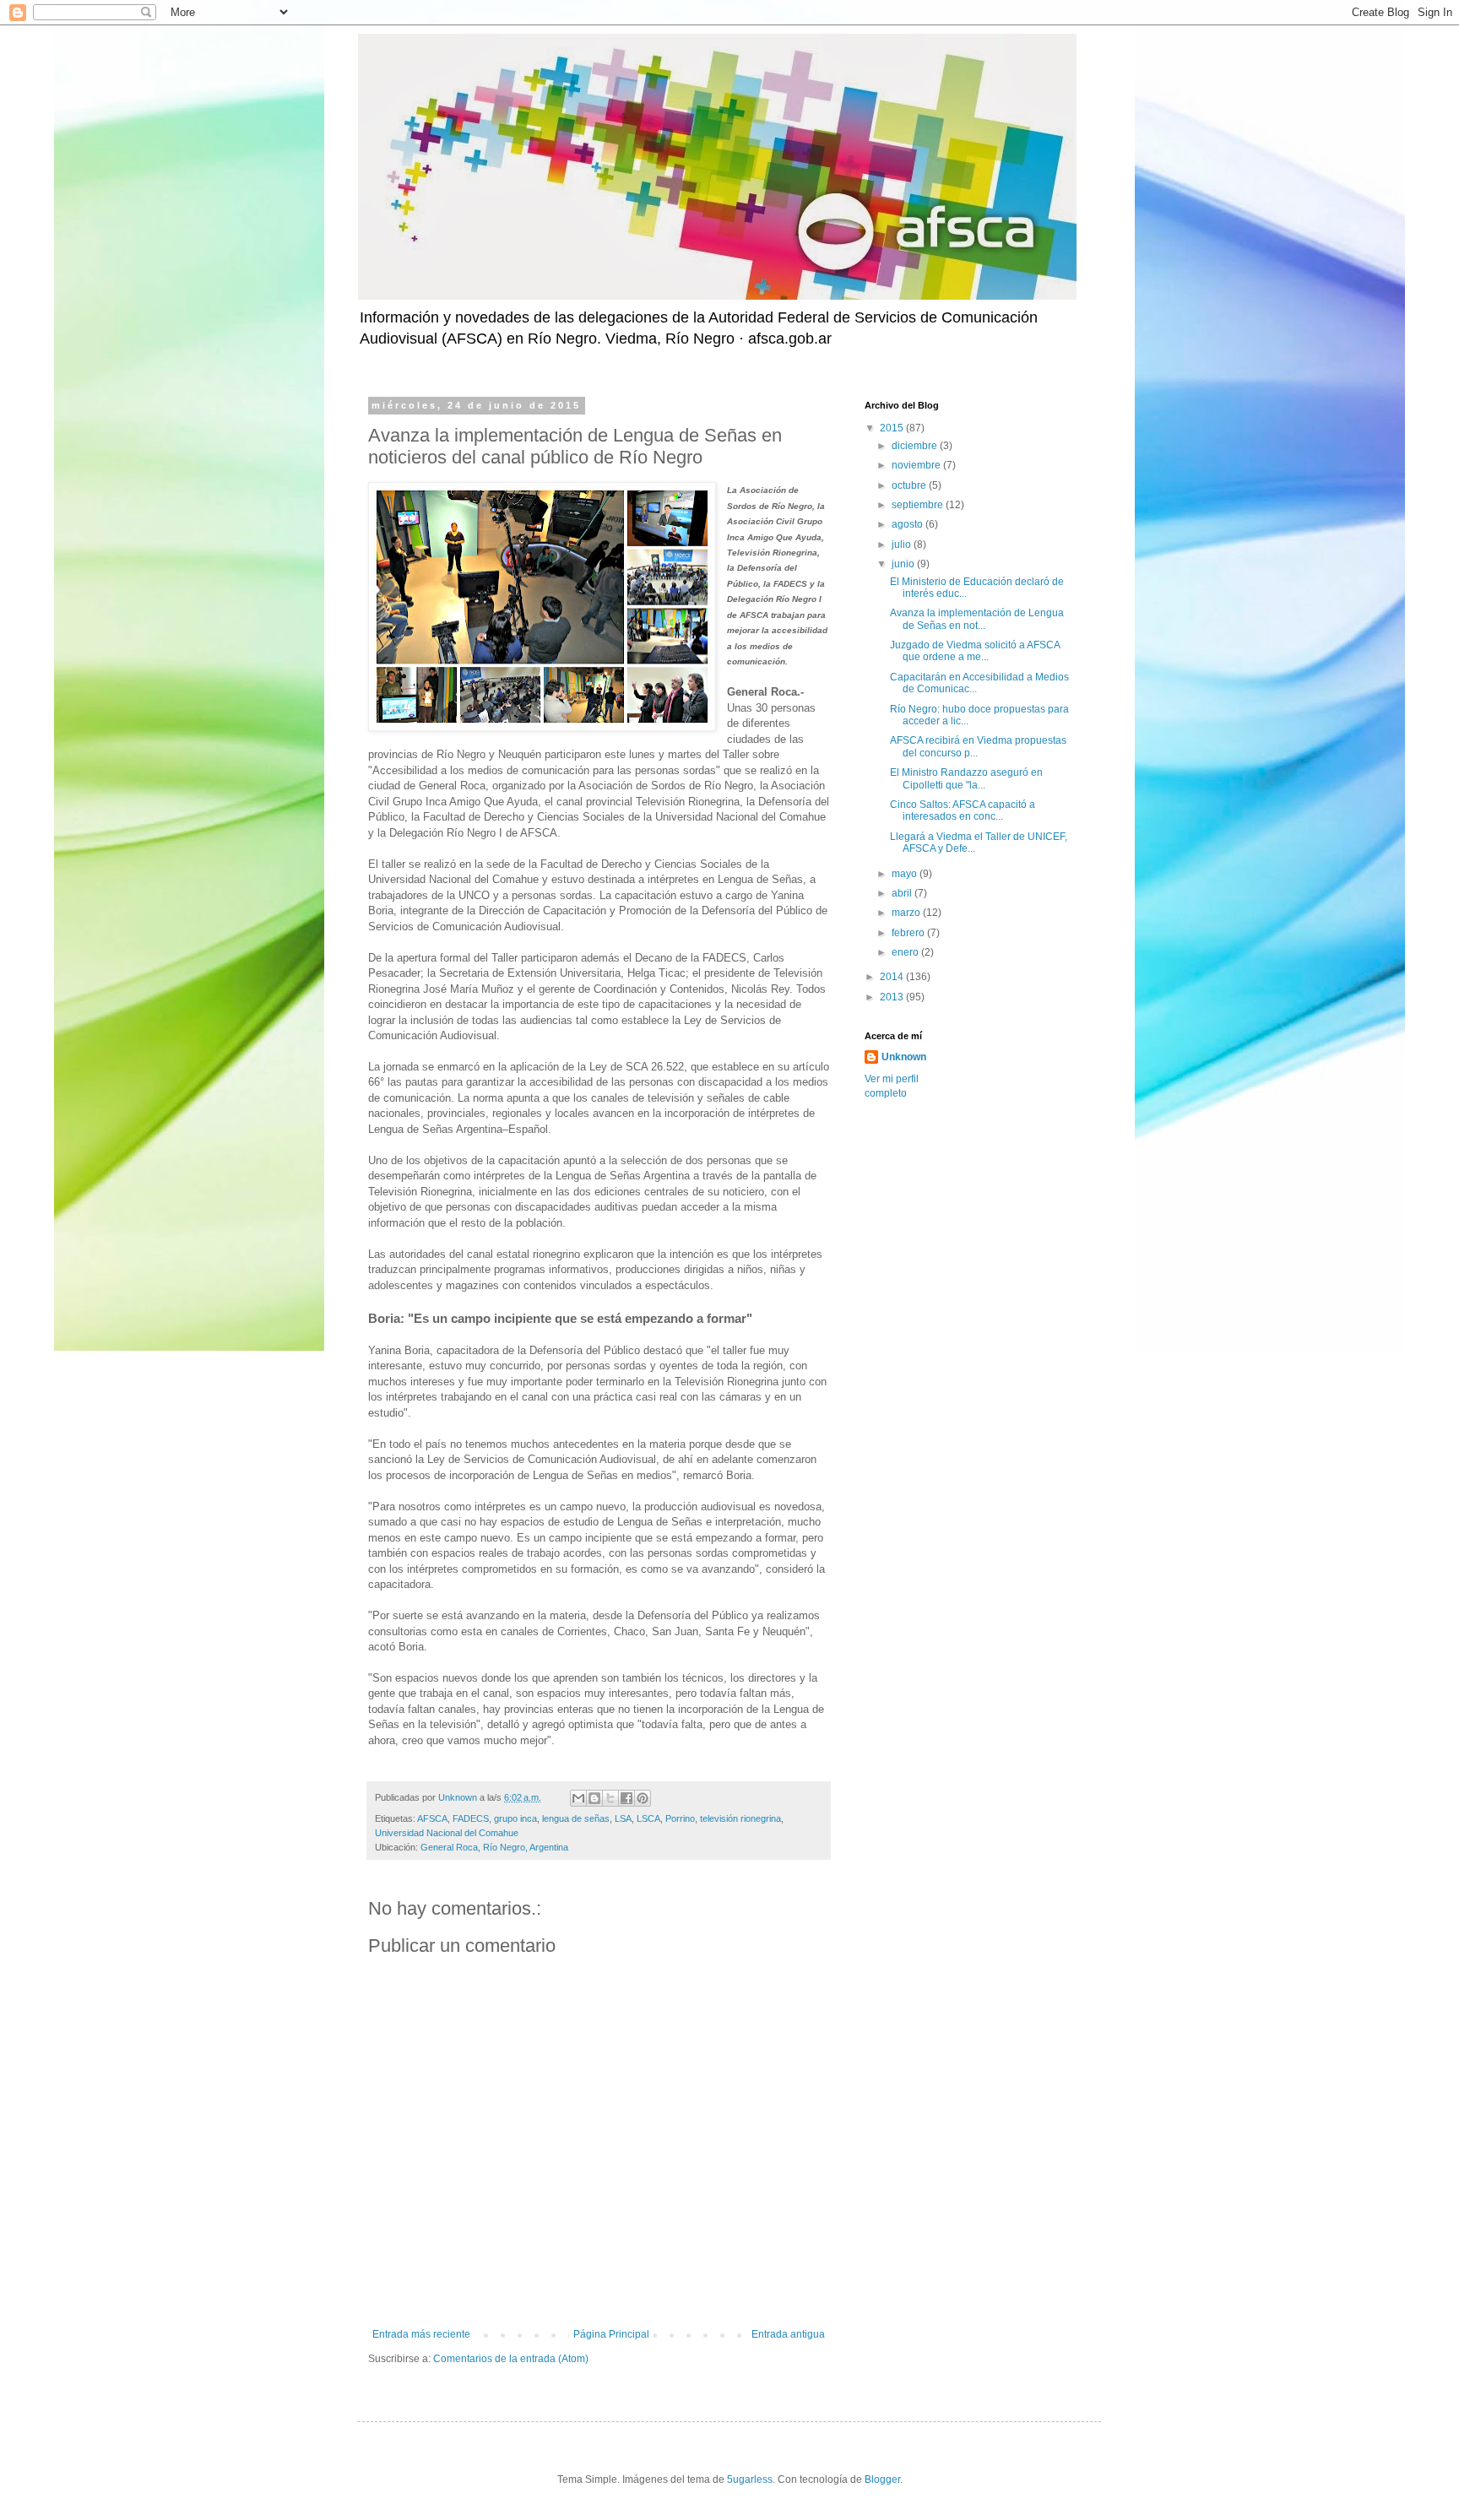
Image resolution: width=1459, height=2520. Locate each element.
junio (904, 564)
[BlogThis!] (594, 1798)
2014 (893, 977)
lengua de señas (576, 1818)
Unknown (904, 1057)
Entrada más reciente (421, 2334)
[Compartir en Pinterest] (643, 1798)
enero (906, 952)
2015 (893, 428)
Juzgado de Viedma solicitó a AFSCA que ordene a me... (975, 651)
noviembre (917, 465)
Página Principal (611, 2334)
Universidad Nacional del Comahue (447, 1833)
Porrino (680, 1818)
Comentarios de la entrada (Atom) (511, 2359)
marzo (907, 913)
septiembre (919, 505)
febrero (909, 933)
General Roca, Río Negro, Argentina (494, 1847)
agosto (908, 524)
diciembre (916, 446)
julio (903, 545)
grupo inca (515, 1818)
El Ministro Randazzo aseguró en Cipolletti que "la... (966, 778)
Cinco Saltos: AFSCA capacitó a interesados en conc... (963, 810)
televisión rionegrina (740, 1818)
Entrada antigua (788, 2334)
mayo (906, 874)
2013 (893, 997)
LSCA (648, 1818)
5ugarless (750, 2479)
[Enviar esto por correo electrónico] (578, 1798)
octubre (910, 485)
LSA (623, 1818)
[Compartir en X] (610, 1798)
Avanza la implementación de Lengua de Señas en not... (977, 619)
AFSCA (432, 1818)
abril (903, 893)
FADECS (471, 1818)
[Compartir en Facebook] (626, 1798)
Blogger (882, 2479)
